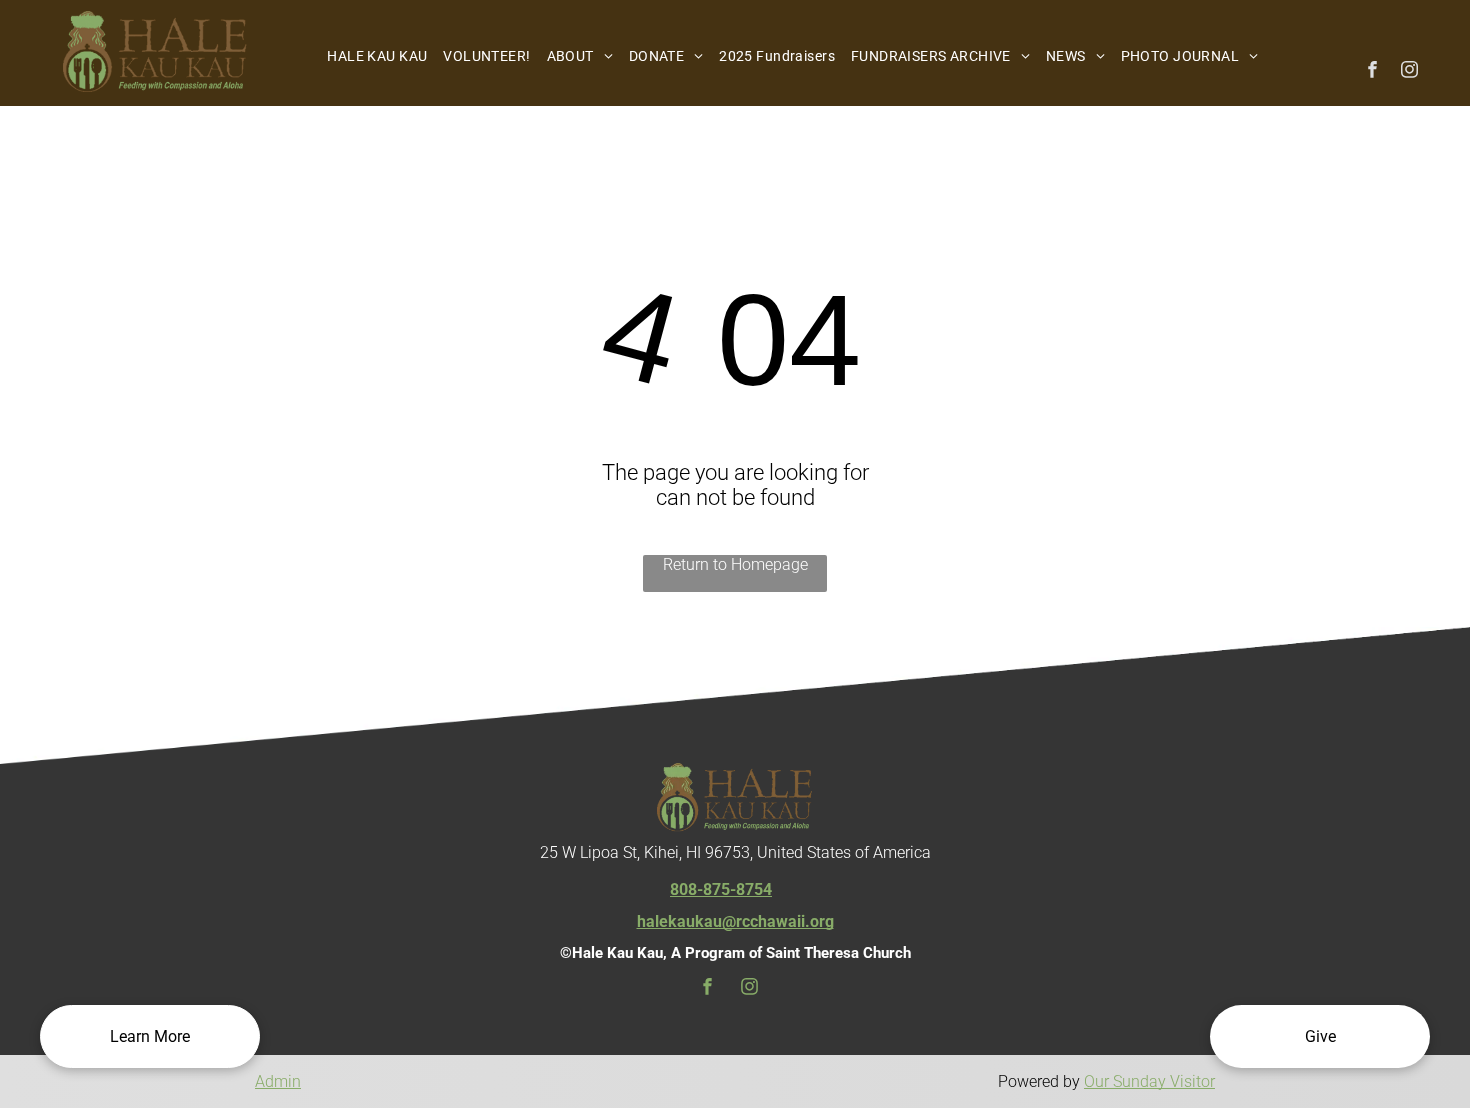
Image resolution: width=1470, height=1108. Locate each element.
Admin (278, 1081)
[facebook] (1372, 72)
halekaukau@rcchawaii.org (735, 921)
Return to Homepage (735, 564)
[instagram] (1409, 72)
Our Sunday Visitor (1149, 1081)
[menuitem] (377, 56)
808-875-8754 (721, 889)
